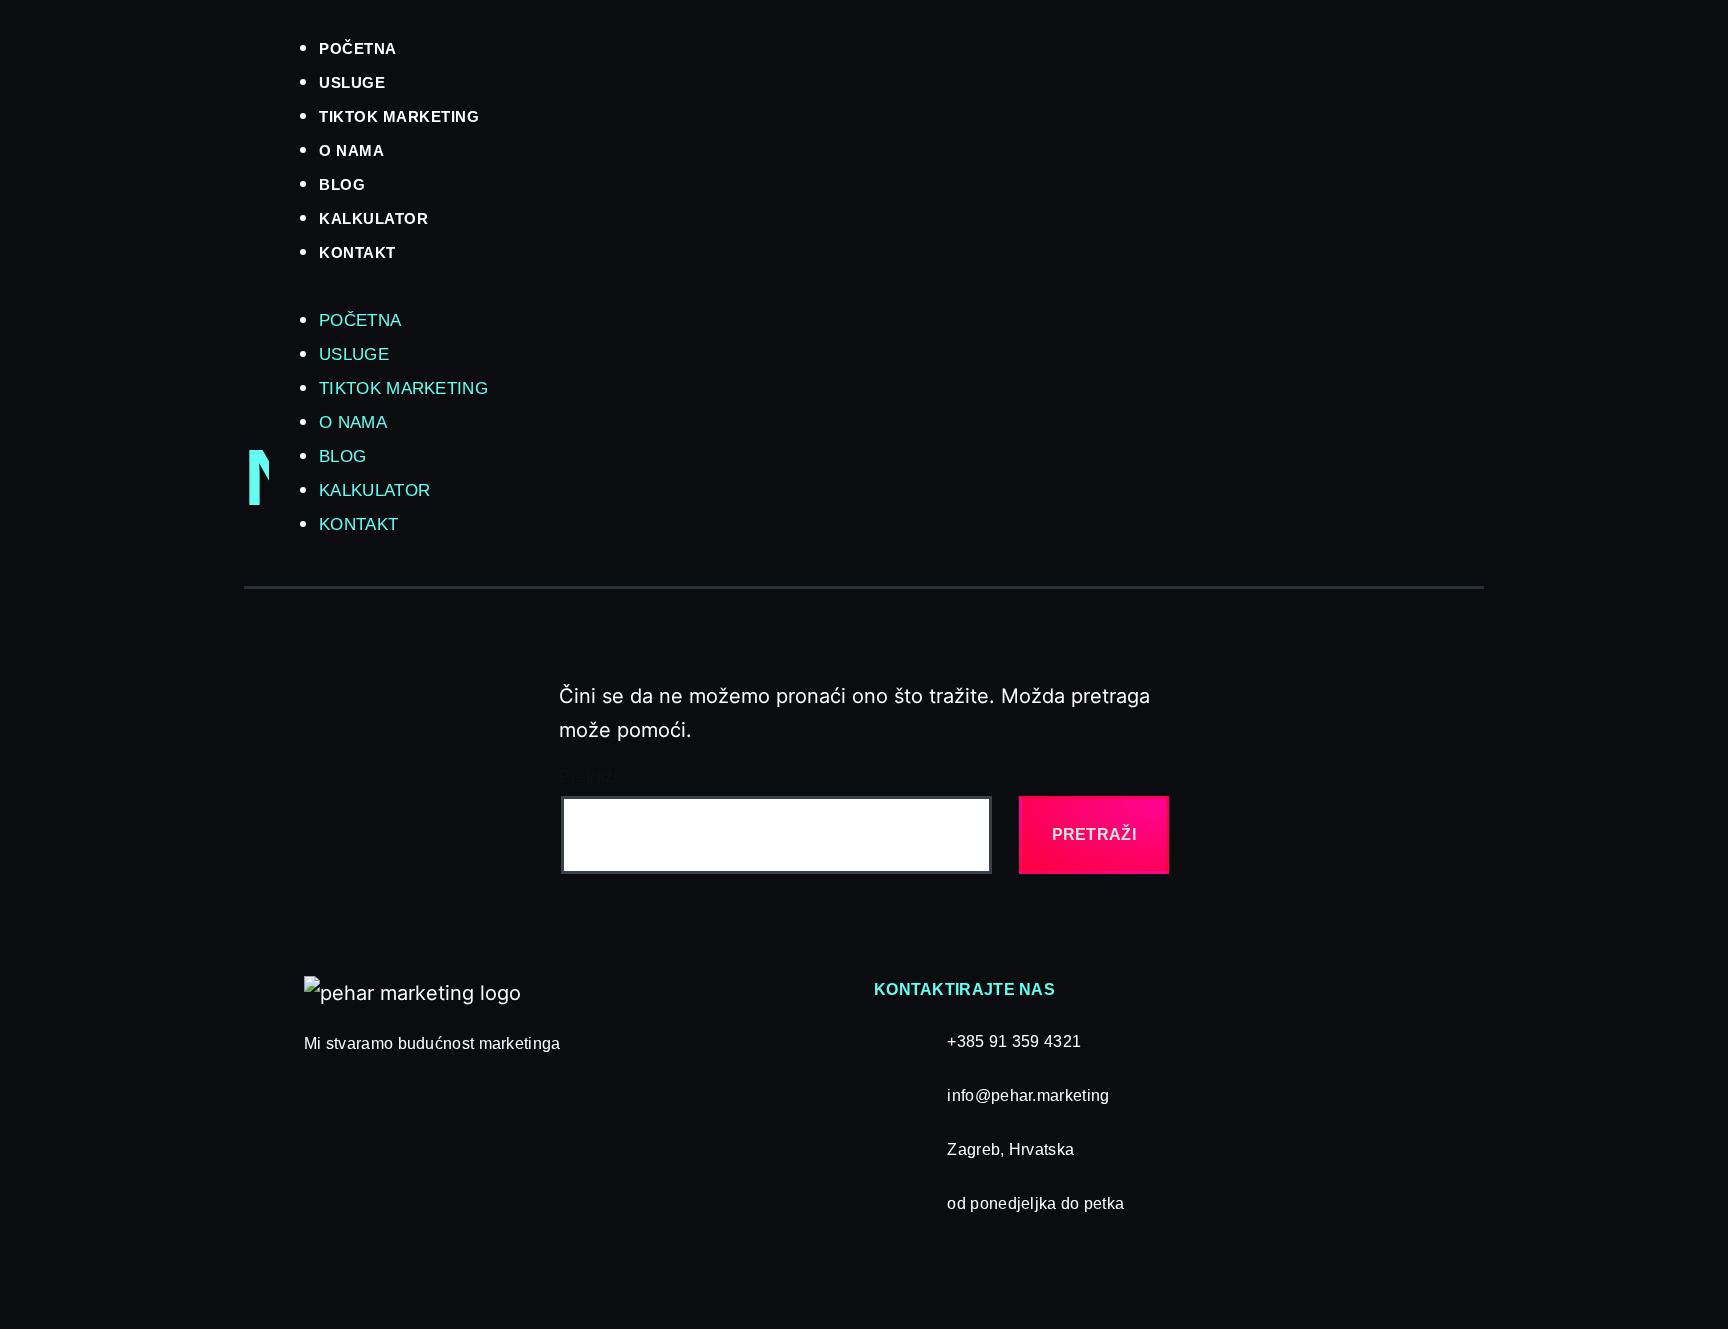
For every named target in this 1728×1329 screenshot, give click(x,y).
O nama (351, 150)
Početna (358, 48)
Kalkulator (373, 218)
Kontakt (357, 252)
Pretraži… (597, 776)
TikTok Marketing (399, 116)
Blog (342, 184)
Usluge (352, 82)
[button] (978, 285)
